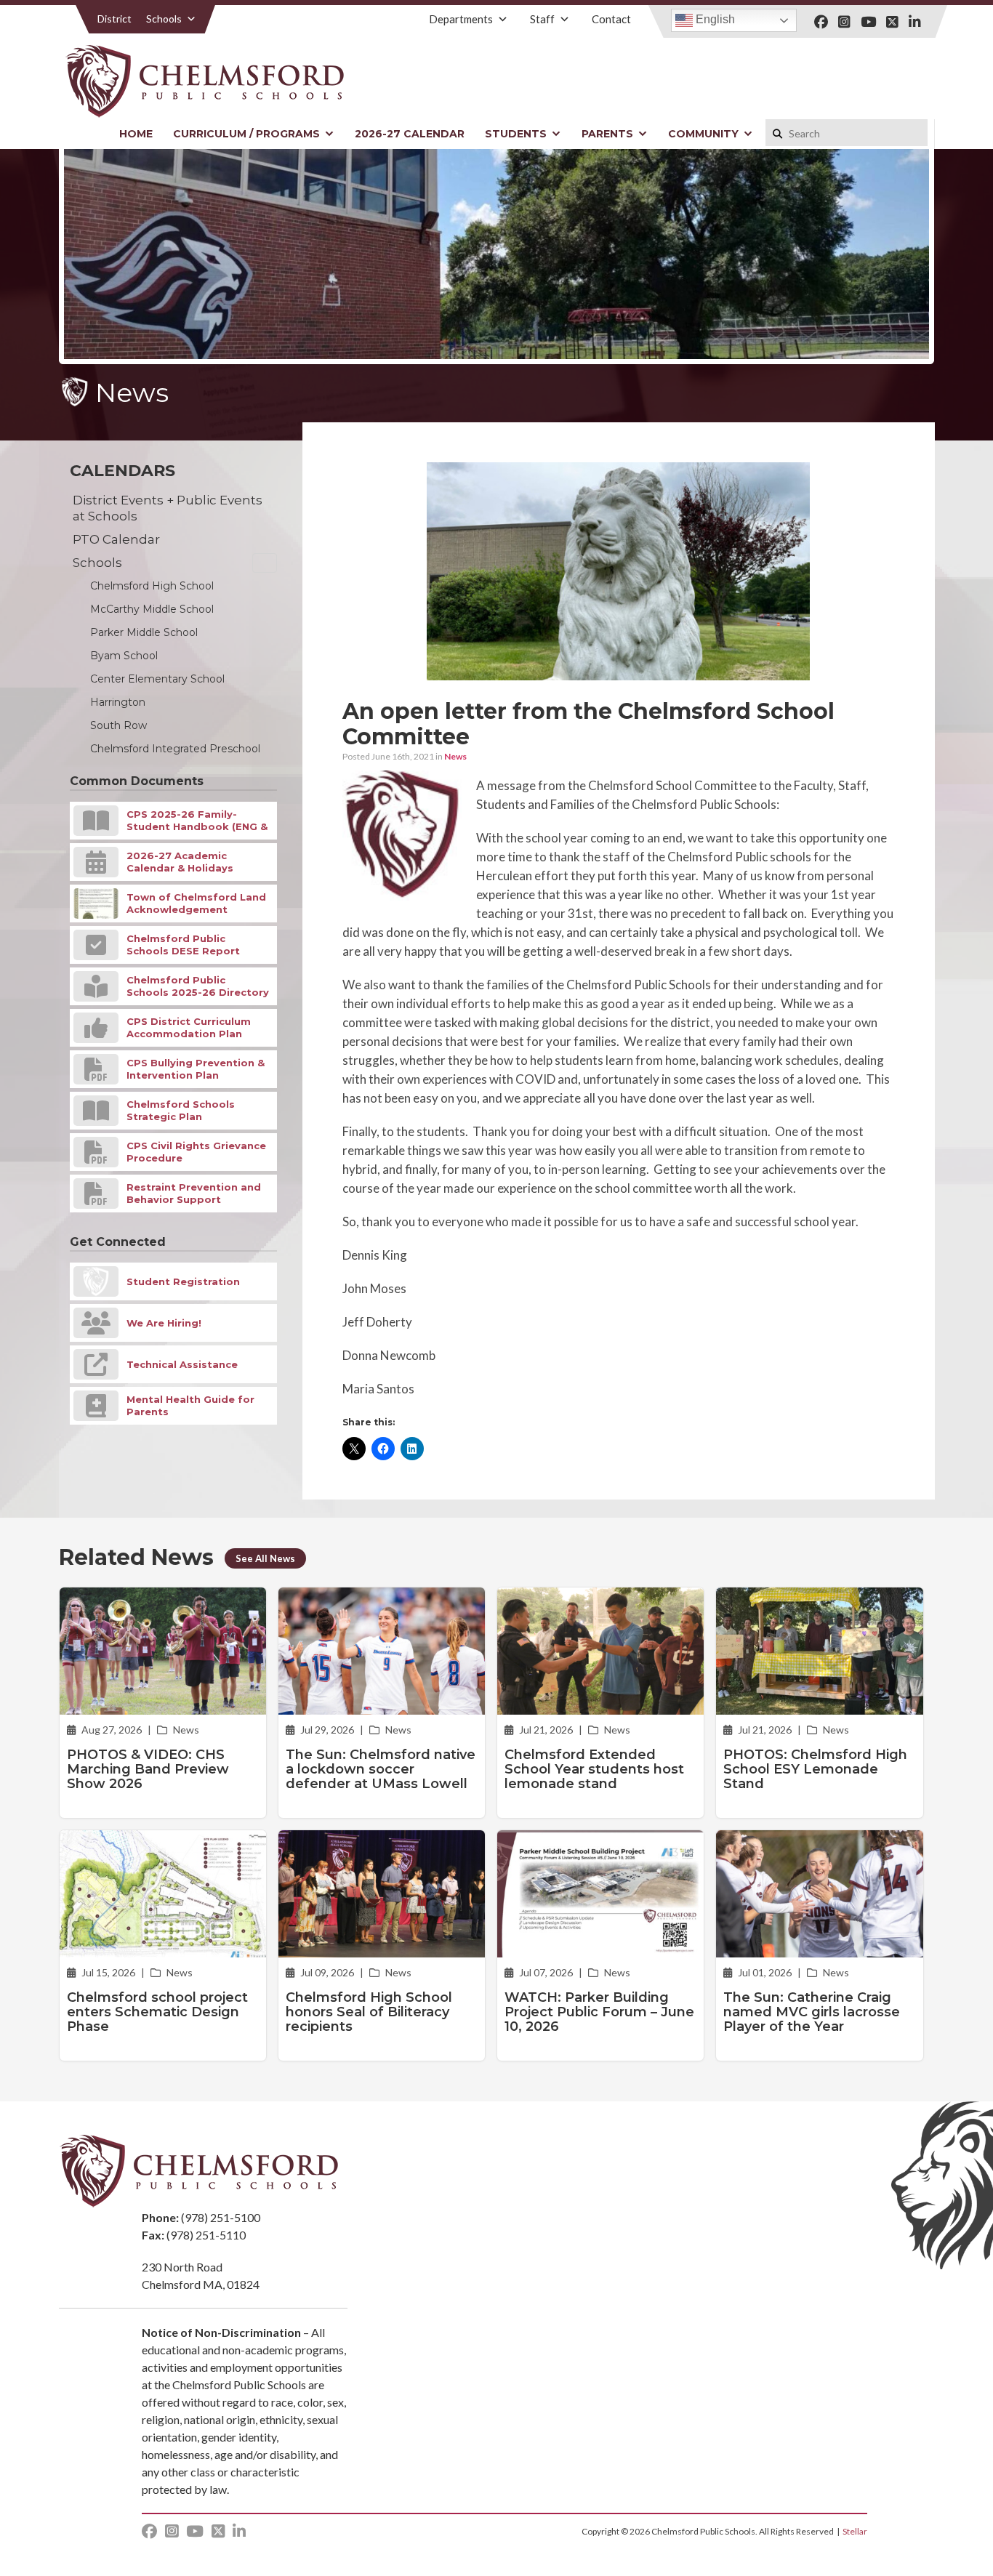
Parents (607, 134)
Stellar (855, 2531)
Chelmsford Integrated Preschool (175, 749)
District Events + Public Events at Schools (168, 508)
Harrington (118, 702)
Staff (542, 19)
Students (516, 134)
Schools (164, 19)
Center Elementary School (157, 679)
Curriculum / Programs (246, 134)
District (114, 19)
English (714, 19)
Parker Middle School (144, 632)
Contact (611, 19)
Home (136, 134)
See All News (265, 1558)
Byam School (124, 656)
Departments (461, 19)
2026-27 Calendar (410, 134)
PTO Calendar (116, 539)
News (455, 756)
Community (703, 134)
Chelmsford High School (152, 586)
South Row (118, 725)
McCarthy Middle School (152, 609)
